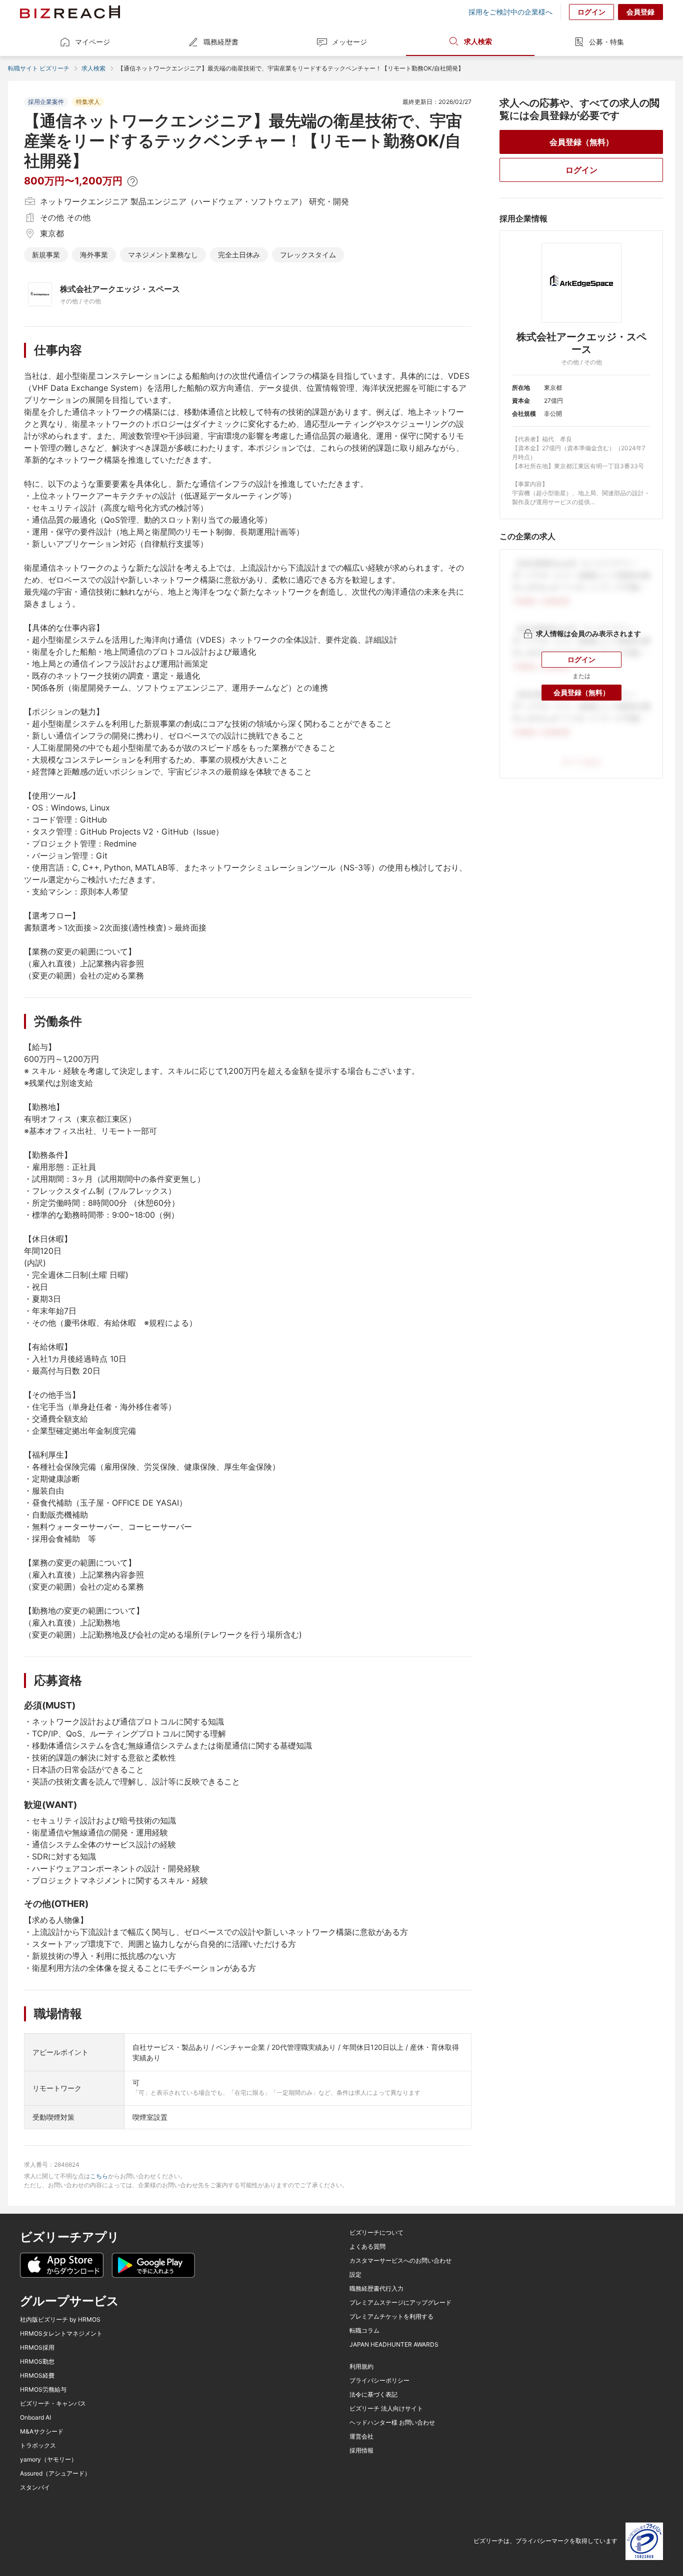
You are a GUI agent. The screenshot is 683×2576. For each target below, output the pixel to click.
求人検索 (478, 41)
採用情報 (361, 2451)
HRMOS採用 (37, 2348)
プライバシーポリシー (379, 2381)
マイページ (92, 42)
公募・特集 (606, 42)
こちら (99, 2176)
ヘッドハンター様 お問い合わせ (392, 2423)
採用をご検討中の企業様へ (510, 12)
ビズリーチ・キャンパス (53, 2404)
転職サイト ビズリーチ (39, 68)
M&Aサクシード (42, 2432)
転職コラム (364, 2331)
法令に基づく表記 (373, 2395)
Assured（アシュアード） (55, 2474)
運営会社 (361, 2437)
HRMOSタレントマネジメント (61, 2334)
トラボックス (38, 2446)
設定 (355, 2275)
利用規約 (361, 2367)
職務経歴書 (221, 42)
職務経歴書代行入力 (376, 2289)
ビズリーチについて (376, 2233)
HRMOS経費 (37, 2376)
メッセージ (349, 42)
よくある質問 (367, 2247)
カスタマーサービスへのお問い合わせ (400, 2261)
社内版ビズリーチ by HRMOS (60, 2320)
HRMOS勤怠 (37, 2362)
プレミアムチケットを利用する (391, 2317)
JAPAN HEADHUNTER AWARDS (394, 2345)
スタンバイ (35, 2488)
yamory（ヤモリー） (48, 2460)
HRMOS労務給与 (43, 2390)
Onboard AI (35, 2418)
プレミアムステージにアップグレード (400, 2303)
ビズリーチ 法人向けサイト (386, 2409)
